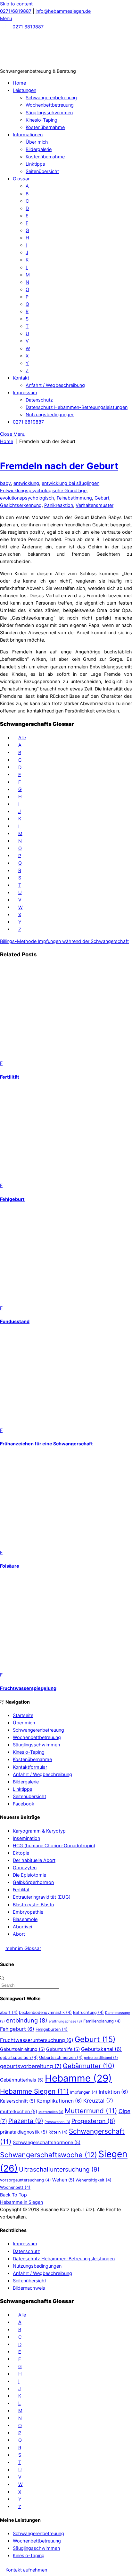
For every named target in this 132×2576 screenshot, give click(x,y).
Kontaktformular (30, 1767)
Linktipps (35, 164)
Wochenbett (15, 2187)
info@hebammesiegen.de (63, 11)
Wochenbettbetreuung (50, 105)
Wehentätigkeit (94, 2180)
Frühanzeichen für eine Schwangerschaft (46, 1444)
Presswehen (57, 2122)
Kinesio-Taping (41, 120)
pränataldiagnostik (24, 2132)
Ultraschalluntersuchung (59, 2169)
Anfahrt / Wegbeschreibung (55, 385)
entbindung (27, 2020)
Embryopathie (28, 1912)
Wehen (63, 2180)
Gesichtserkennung (21, 505)
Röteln (58, 2132)
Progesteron (93, 2121)
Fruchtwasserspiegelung (28, 1688)
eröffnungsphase (65, 2021)
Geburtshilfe (63, 2049)
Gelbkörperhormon (33, 1882)
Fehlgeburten (52, 2029)
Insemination (26, 1838)
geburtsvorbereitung (31, 2066)
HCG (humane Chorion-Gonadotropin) (54, 1845)
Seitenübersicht (42, 171)
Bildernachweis (29, 2288)
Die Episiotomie (29, 1875)
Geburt (102, 498)
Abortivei (22, 1927)
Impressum (25, 392)
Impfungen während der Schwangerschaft (83, 941)
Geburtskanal (101, 2049)
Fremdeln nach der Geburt (59, 466)
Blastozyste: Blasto (33, 1905)
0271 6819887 (28, 27)
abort (9, 2012)
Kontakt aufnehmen (26, 2570)
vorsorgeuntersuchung (25, 2180)
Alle (22, 738)
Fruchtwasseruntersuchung (37, 2040)
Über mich (37, 142)
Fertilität (10, 1077)
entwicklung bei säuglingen (70, 483)
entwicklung (26, 483)
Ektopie (21, 1853)
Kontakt (21, 378)
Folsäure (10, 1566)
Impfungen (84, 2092)
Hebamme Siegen (34, 2091)
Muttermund (91, 2111)
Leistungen (25, 90)
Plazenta (26, 2121)
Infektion (113, 2092)
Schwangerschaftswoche (49, 2155)
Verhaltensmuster (95, 505)
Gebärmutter (89, 2066)
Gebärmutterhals (22, 2080)
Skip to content (16, 4)
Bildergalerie (39, 149)
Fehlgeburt (12, 1199)
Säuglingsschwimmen (49, 113)
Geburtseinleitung (22, 2049)
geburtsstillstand (101, 2058)
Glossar (21, 179)
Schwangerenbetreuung (51, 98)
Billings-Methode (18, 941)
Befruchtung (88, 2012)
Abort (19, 1934)
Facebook (24, 1804)
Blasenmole (25, 1919)
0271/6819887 (16, 11)
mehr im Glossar (23, 1948)
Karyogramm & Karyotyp (39, 1831)
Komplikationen (59, 2101)
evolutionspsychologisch (27, 498)
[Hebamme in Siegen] (48, 64)
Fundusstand (15, 1321)
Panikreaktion (59, 505)
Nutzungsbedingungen (50, 414)
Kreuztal (98, 2101)
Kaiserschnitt (18, 2101)
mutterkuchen (19, 2111)
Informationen (28, 135)
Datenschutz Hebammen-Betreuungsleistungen (77, 407)
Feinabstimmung (74, 498)
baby (5, 483)
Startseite (23, 1715)
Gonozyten (25, 1868)
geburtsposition (19, 2057)
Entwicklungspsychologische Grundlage (43, 490)
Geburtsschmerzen (61, 2057)
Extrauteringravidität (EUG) (42, 1897)
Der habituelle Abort (34, 1860)
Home (19, 83)
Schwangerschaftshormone (47, 2142)
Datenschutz (39, 400)
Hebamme (78, 2078)
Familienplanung (102, 2021)
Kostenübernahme (45, 127)
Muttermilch (51, 2112)
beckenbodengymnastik (45, 2012)
